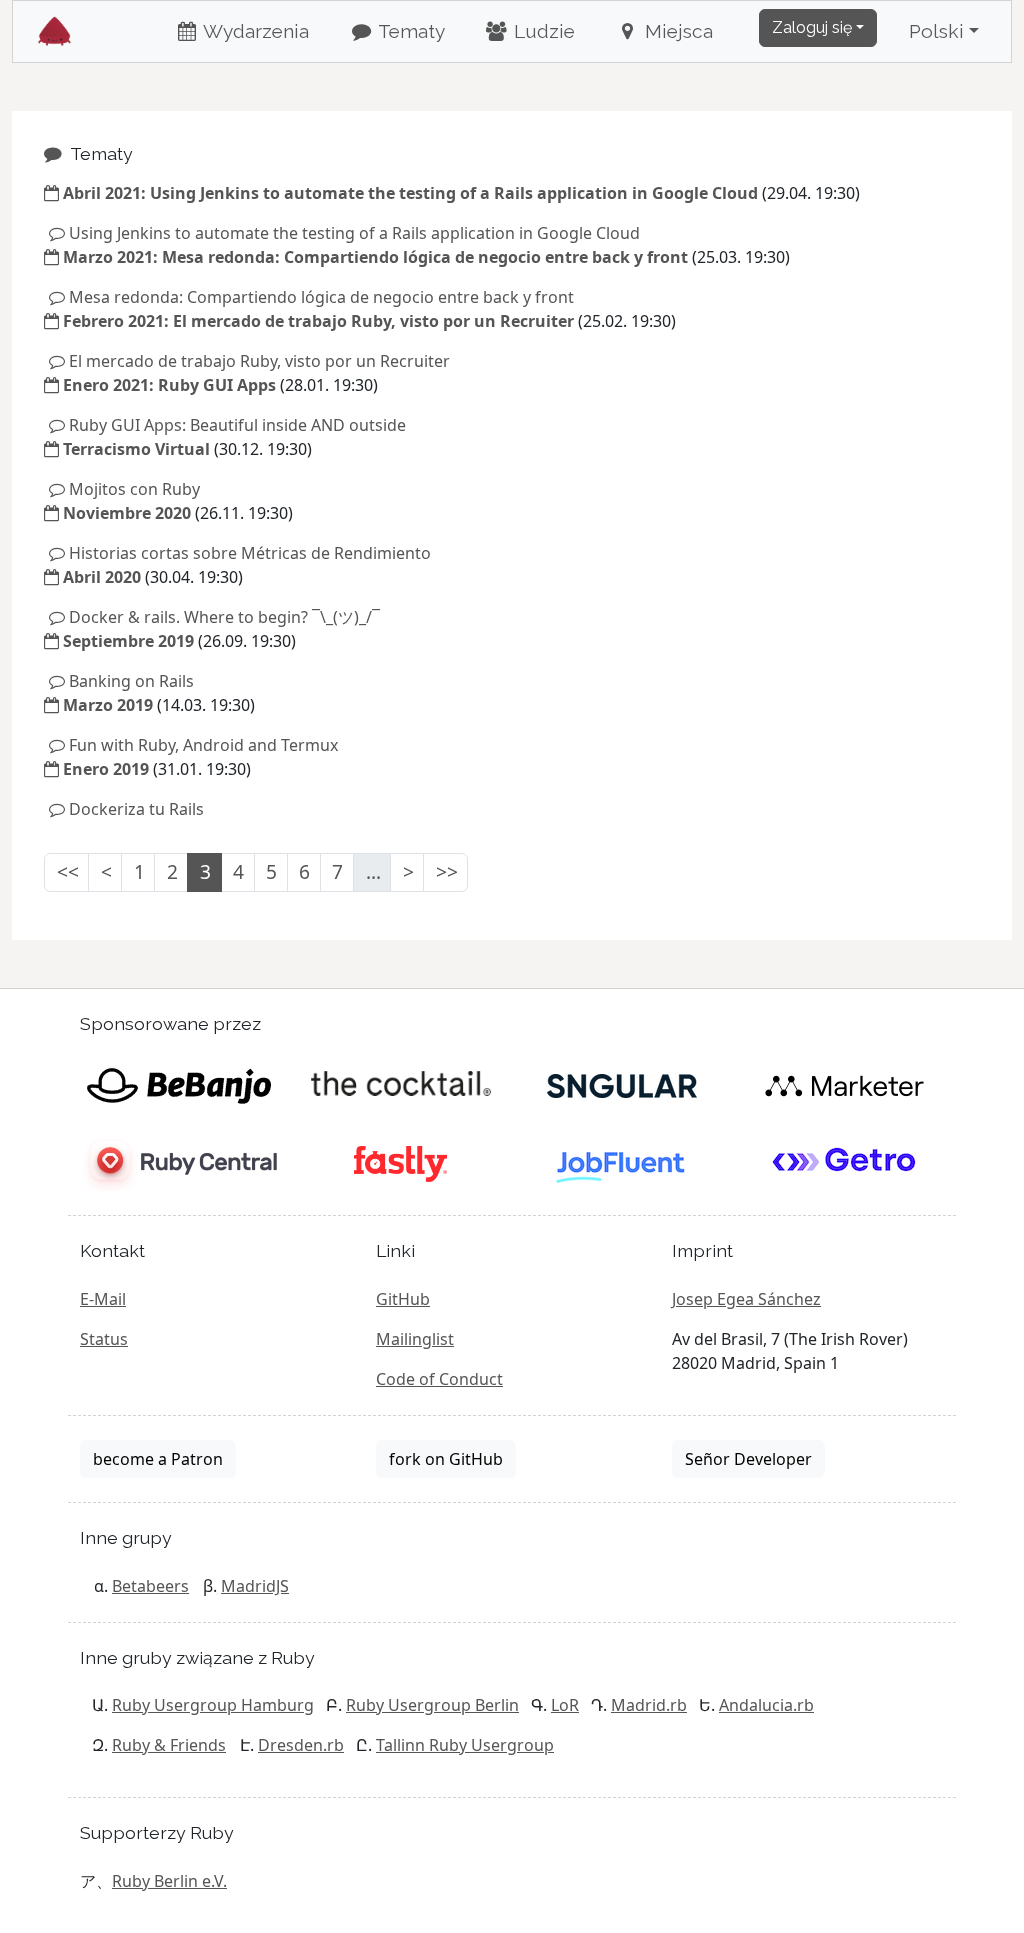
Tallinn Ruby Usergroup (465, 1745)
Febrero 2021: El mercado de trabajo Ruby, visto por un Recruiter (318, 321)
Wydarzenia (254, 31)
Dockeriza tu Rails (136, 809)
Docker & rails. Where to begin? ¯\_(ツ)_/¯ (224, 617)
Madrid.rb (649, 1705)
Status (104, 1339)
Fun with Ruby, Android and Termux (203, 745)
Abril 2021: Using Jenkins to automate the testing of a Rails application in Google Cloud (410, 193)
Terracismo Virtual (136, 449)
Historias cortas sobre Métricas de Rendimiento (250, 553)
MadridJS (255, 1586)
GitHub (403, 1299)
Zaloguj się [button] (812, 27)
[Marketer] (844, 1085)
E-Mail (103, 1299)
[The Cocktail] (400, 1085)
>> (447, 871)
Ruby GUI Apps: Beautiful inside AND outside (237, 425)
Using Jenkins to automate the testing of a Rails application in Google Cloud (354, 233)
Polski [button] (936, 31)
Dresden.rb (301, 1745)
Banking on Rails (131, 681)
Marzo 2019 (108, 705)
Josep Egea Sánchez (746, 1299)
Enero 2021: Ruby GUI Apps (169, 385)
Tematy (409, 31)
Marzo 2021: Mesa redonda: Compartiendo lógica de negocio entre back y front (375, 257)
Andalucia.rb (766, 1705)
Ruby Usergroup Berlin (432, 1705)
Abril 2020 (102, 577)
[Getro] (844, 1163)
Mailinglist (415, 1339)
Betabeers (150, 1586)
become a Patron (158, 1459)
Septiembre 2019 (128, 641)
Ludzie (542, 31)
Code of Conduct (439, 1379)
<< (68, 871)
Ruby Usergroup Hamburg (213, 1705)
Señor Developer (748, 1459)
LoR (565, 1705)
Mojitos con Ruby (134, 489)
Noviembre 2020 (127, 513)
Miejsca (676, 31)
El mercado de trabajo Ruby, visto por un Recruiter (259, 361)
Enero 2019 (106, 769)
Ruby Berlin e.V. (169, 1881)
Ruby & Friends (169, 1745)
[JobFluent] (622, 1163)
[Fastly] (400, 1163)
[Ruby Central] (178, 1163)
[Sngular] (622, 1085)
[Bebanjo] (178, 1085)
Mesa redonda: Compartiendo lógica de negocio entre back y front (321, 297)
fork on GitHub (446, 1459)
